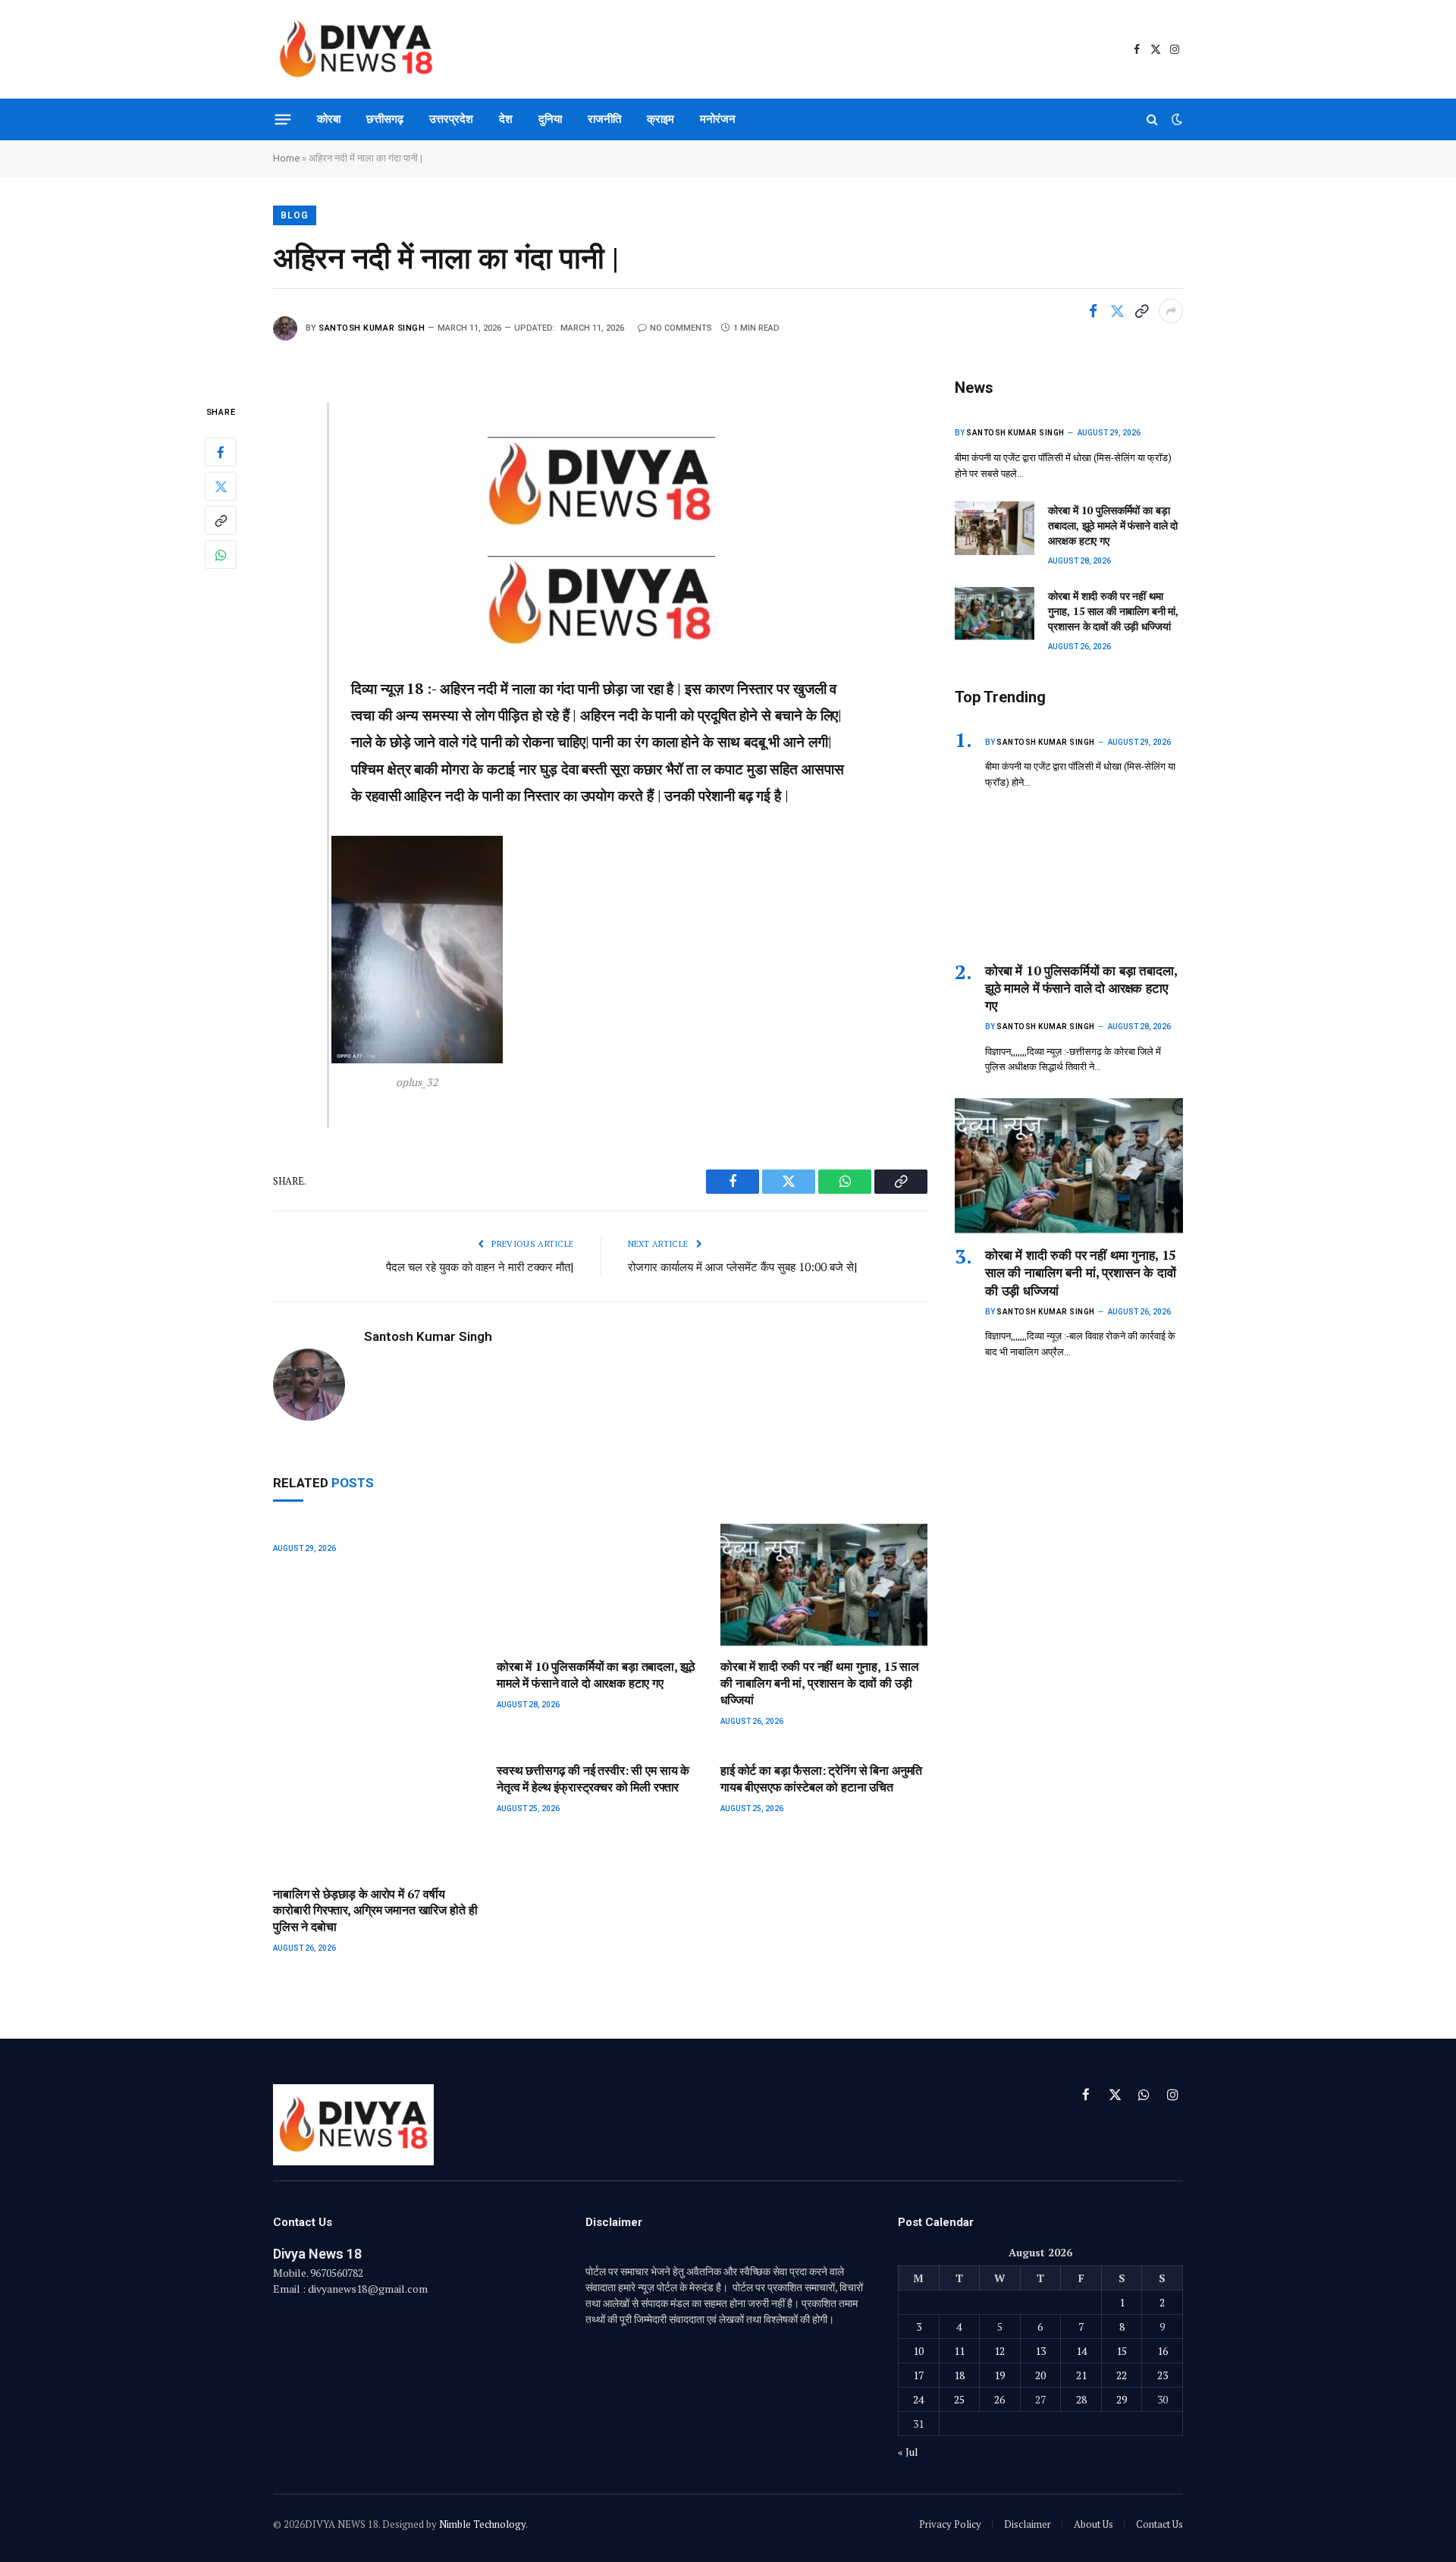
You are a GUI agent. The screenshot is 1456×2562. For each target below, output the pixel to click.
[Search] (1152, 119)
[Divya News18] (356, 49)
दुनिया (550, 119)
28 (1081, 2399)
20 (1040, 2375)
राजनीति (604, 119)
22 (1122, 2375)
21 (1081, 2375)
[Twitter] (221, 487)
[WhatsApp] (221, 555)
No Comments (681, 328)
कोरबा (329, 119)
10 (918, 2351)
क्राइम (661, 119)
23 (1163, 2375)
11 (959, 2351)
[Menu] (283, 119)
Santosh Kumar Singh (372, 328)
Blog (295, 215)
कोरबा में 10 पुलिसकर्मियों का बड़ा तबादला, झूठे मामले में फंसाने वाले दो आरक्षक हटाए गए (596, 1675)
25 (959, 2399)
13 (1040, 2351)
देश (506, 119)
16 (1163, 2351)
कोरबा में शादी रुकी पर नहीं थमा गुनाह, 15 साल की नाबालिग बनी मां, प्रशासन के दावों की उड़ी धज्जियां (820, 1683)
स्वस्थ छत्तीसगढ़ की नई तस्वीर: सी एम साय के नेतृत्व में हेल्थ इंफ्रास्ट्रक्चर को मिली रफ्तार (593, 1779)
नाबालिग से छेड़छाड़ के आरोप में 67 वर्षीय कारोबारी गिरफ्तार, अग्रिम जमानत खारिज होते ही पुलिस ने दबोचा (375, 1911)
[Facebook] (221, 453)
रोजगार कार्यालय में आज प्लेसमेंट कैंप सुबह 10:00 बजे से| (743, 1267)
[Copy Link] (1141, 311)
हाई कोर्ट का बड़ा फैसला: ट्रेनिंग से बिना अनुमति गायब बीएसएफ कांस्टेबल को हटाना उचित (821, 1779)
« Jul (908, 2452)
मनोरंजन (718, 119)
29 (1122, 2399)
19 (999, 2375)
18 (959, 2375)
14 (1081, 2351)
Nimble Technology (482, 2524)
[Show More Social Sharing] (1171, 311)
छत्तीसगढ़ (385, 119)
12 (999, 2351)
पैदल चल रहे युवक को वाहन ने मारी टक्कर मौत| (480, 1267)
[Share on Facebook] (1093, 311)
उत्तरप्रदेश (451, 119)
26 (999, 2399)
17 (918, 2375)
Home (286, 158)
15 (1122, 2351)
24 (918, 2399)
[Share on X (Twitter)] (1117, 311)
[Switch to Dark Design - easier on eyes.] (1175, 119)
